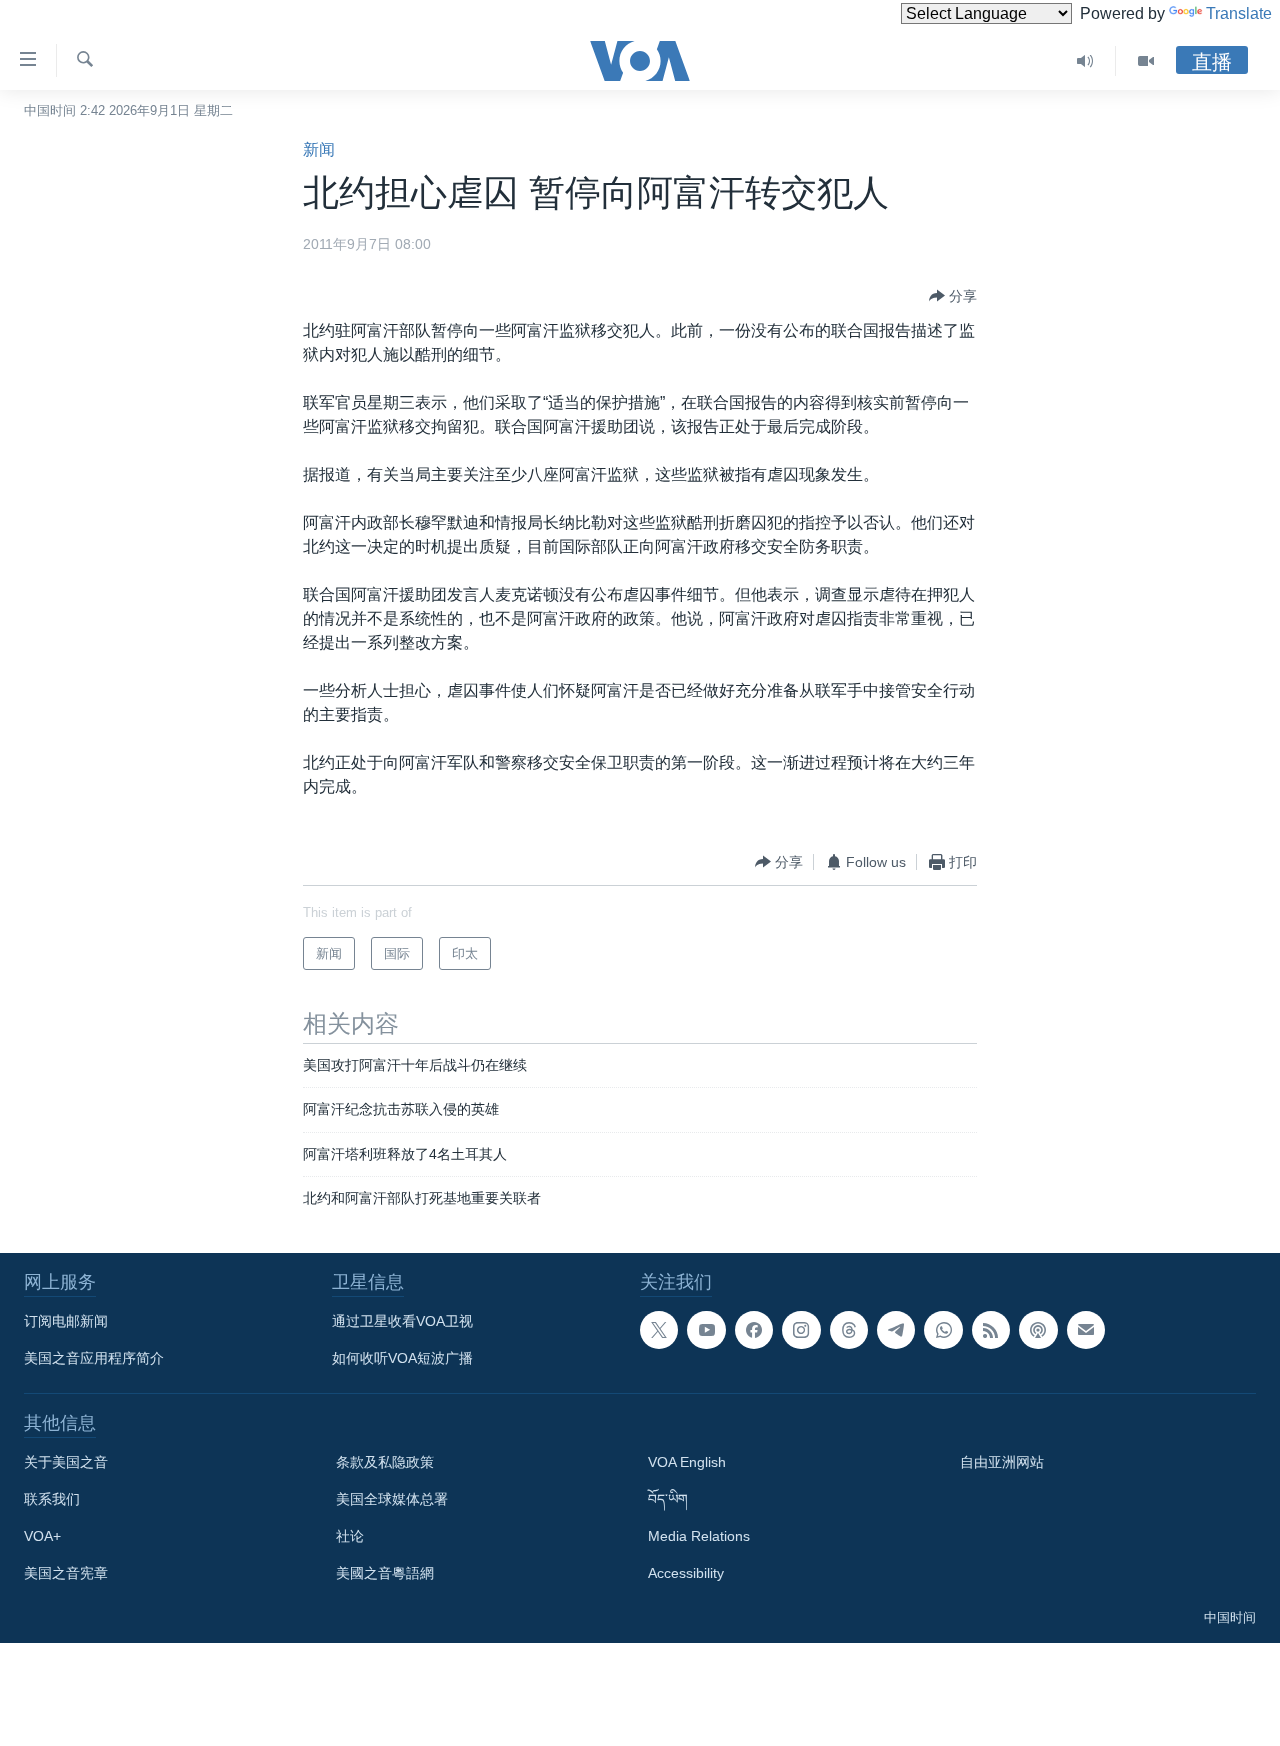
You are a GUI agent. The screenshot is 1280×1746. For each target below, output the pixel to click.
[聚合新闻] (991, 1330)
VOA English (687, 1462)
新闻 (319, 149)
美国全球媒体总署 (392, 1499)
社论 (350, 1536)
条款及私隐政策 (385, 1462)
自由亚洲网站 (1002, 1462)
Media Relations (699, 1536)
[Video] (1146, 61)
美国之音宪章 (66, 1573)
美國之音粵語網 (385, 1573)
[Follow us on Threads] (849, 1330)
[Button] (953, 296)
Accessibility (686, 1573)
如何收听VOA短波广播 (402, 1358)
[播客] (1038, 1330)
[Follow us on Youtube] (706, 1330)
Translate (1239, 13)
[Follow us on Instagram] (801, 1330)
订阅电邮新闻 (66, 1321)
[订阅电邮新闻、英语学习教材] (1086, 1330)
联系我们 (52, 1499)
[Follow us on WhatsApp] (943, 1330)
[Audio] (1085, 61)
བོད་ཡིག (668, 1499)
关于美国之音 (66, 1462)
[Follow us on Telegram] (896, 1330)
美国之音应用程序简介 (94, 1358)
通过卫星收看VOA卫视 (402, 1321)
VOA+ (42, 1536)
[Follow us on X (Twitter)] (659, 1330)
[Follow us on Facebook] (754, 1330)
